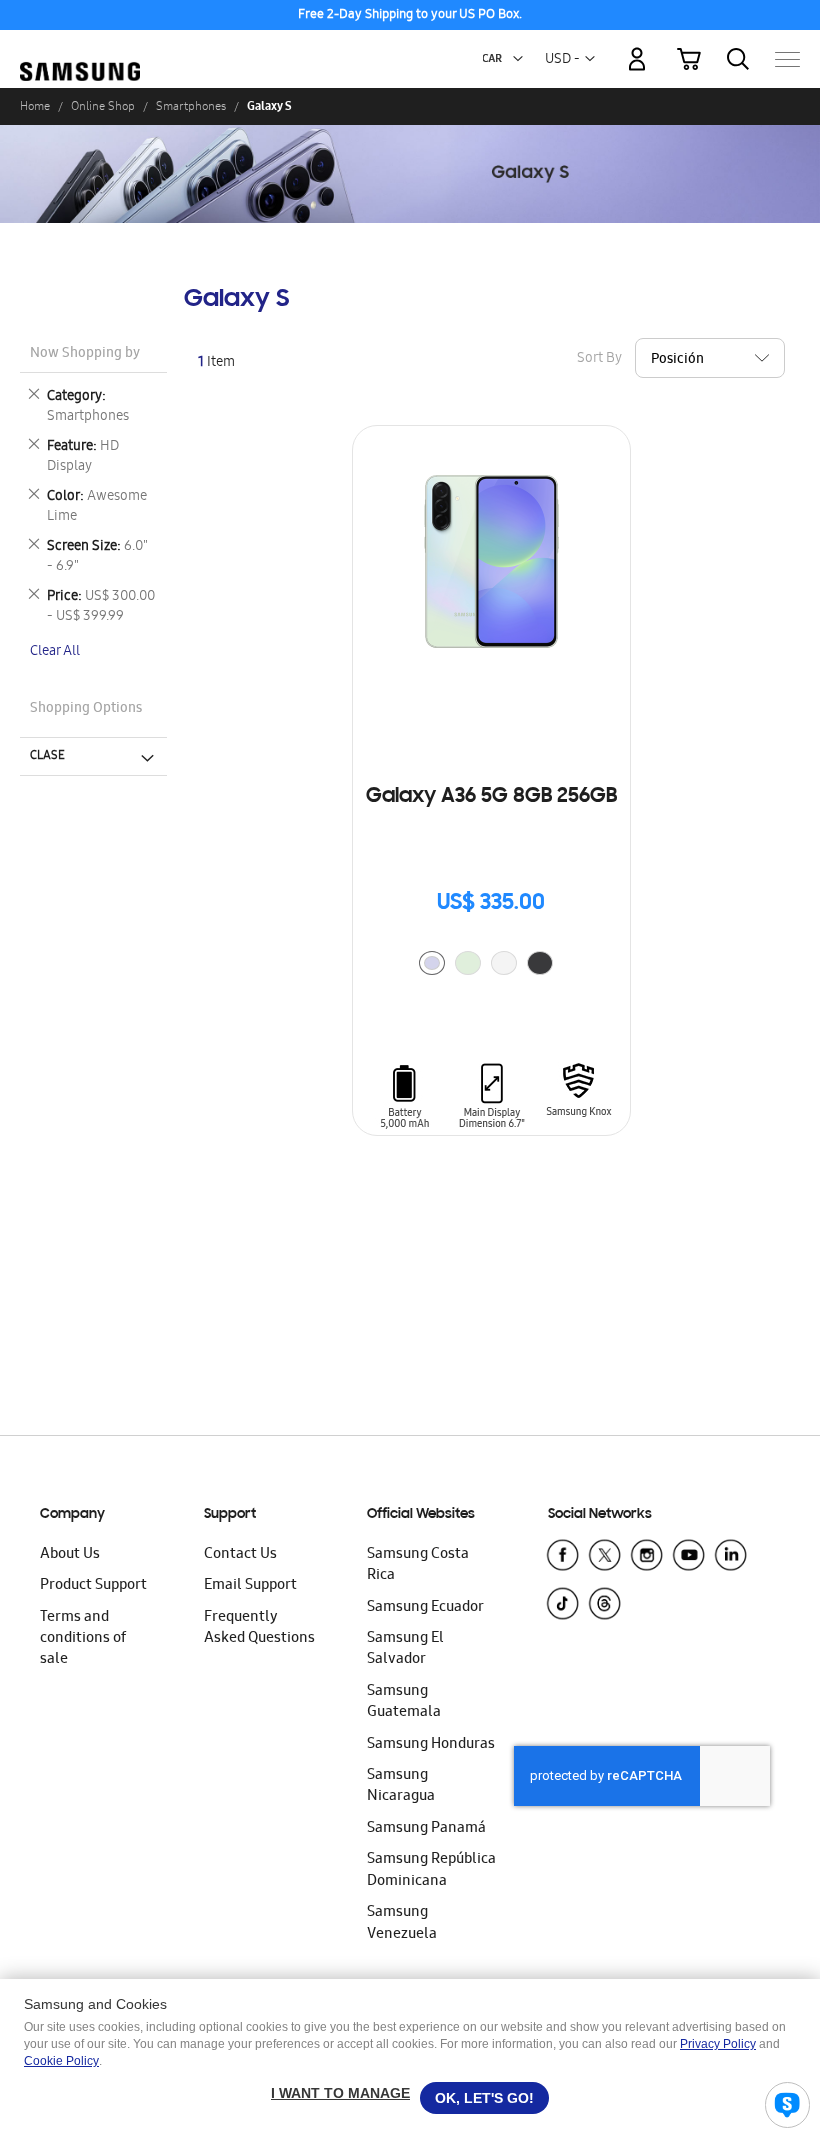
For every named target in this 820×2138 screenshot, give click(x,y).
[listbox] (491, 965)
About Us (70, 1555)
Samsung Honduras (431, 1745)
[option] (432, 963)
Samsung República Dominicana (431, 1870)
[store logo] (80, 49)
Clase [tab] (47, 756)
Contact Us (240, 1555)
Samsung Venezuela (402, 1923)
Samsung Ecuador (425, 1608)
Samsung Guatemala (404, 1702)
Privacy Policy (718, 2044)
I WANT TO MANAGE (340, 2093)
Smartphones (191, 106)
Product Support (93, 1586)
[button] (518, 59)
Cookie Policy (61, 2061)
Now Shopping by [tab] (85, 354)
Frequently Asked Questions (259, 1628)
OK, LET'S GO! (484, 2098)
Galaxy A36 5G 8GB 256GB (491, 797)
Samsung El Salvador (405, 1649)
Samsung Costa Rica (418, 1565)
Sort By (599, 358)
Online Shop (103, 106)
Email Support (250, 1586)
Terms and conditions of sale (83, 1639)
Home (35, 106)
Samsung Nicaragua (401, 1786)
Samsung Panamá (426, 1829)
